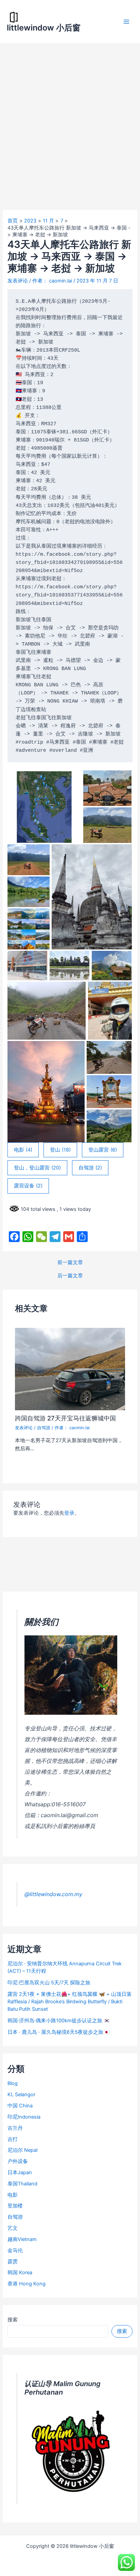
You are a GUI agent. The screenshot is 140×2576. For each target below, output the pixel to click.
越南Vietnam (22, 2239)
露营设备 (28, 1186)
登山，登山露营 (37, 1168)
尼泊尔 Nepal (22, 2150)
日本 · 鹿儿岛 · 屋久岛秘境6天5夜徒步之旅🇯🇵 (58, 2032)
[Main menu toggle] (126, 22)
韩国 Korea (20, 2273)
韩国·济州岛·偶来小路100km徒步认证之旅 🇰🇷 (59, 2021)
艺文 (13, 2228)
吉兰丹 (15, 2128)
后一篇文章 (70, 1276)
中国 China (20, 2106)
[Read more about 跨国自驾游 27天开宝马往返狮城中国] (70, 1369)
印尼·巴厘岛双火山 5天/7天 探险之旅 (49, 1983)
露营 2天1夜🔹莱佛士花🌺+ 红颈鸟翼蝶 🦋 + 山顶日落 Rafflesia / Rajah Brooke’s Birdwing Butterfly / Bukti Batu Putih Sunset (69, 2002)
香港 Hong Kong (27, 2284)
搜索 (13, 2320)
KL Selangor (21, 2095)
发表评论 (18, 281)
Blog (13, 2083)
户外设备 (18, 2161)
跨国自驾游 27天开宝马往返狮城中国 (65, 1418)
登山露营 (103, 1150)
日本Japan (20, 2172)
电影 (23, 1150)
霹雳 (13, 2262)
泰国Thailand (22, 2184)
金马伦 (15, 2250)
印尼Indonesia (24, 2117)
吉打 (13, 2139)
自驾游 (90, 1168)
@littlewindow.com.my (53, 1894)
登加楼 (15, 2206)
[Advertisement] (70, 117)
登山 (60, 1150)
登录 (69, 1513)
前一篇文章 (70, 1263)
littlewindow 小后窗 (44, 28)
